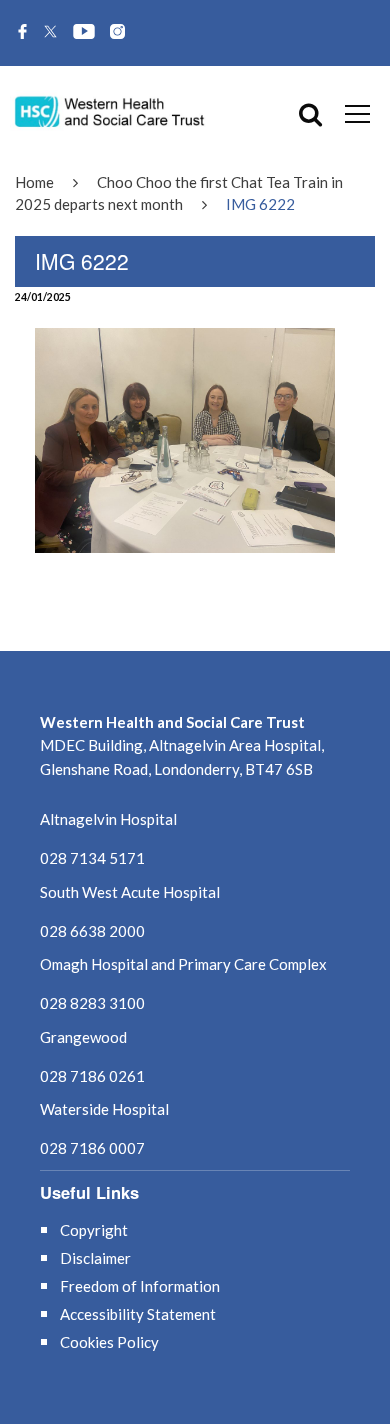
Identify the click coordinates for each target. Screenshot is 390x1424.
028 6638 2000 (92, 931)
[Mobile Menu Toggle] (357, 113)
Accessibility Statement (138, 1314)
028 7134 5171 (92, 858)
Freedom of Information (140, 1286)
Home (34, 182)
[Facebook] (22, 33)
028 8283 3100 (92, 1003)
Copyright (94, 1230)
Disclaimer (95, 1258)
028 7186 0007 (92, 1148)
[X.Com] (50, 33)
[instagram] (117, 33)
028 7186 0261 (92, 1076)
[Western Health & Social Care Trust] (110, 110)
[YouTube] (84, 33)
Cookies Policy (109, 1342)
